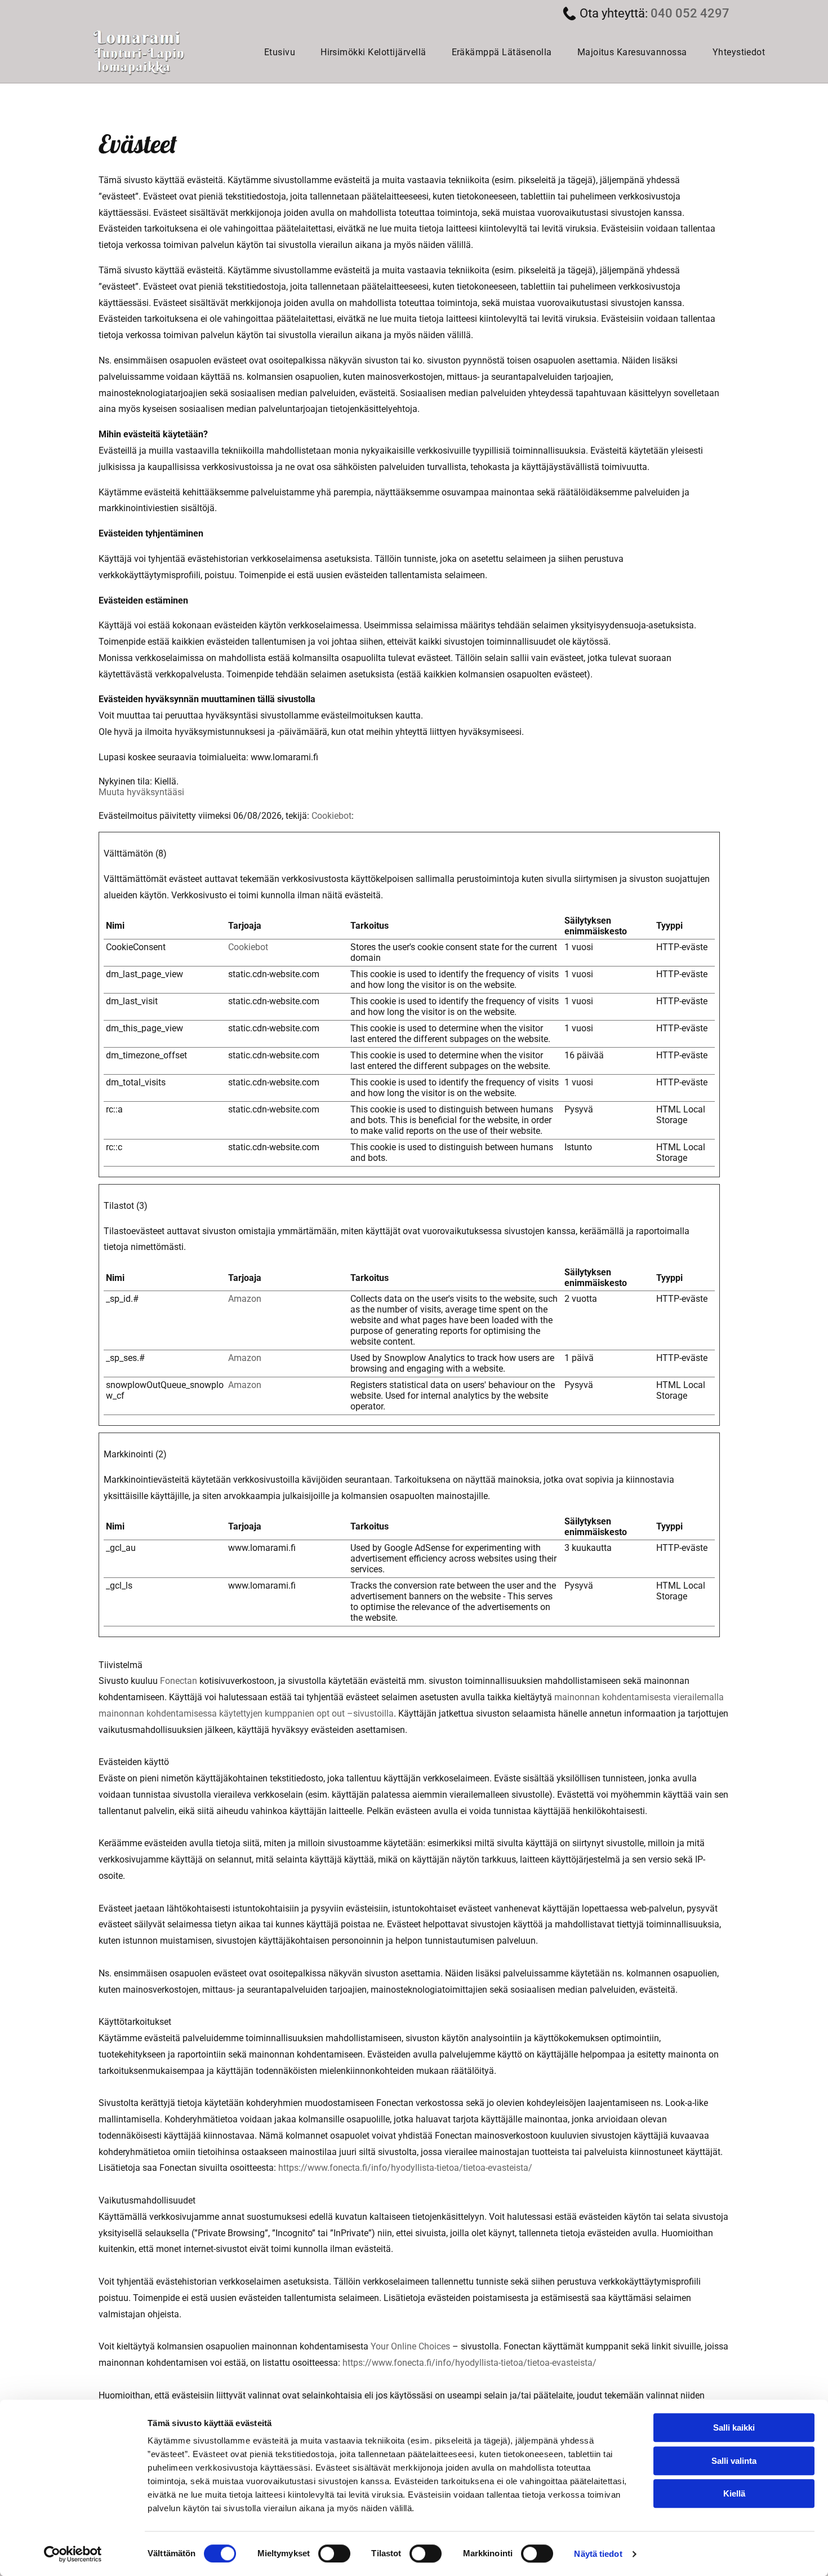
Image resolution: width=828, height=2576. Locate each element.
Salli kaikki (734, 2428)
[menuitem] (284, 52)
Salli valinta (734, 2461)
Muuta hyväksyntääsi (141, 792)
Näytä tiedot (598, 2554)
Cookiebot (331, 816)
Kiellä (734, 2493)
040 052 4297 (690, 13)
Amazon (245, 1299)
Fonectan (179, 1681)
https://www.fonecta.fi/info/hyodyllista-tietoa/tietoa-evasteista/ (405, 2168)
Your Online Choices (410, 2346)
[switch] (334, 2553)
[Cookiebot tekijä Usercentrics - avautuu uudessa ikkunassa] (73, 2554)
